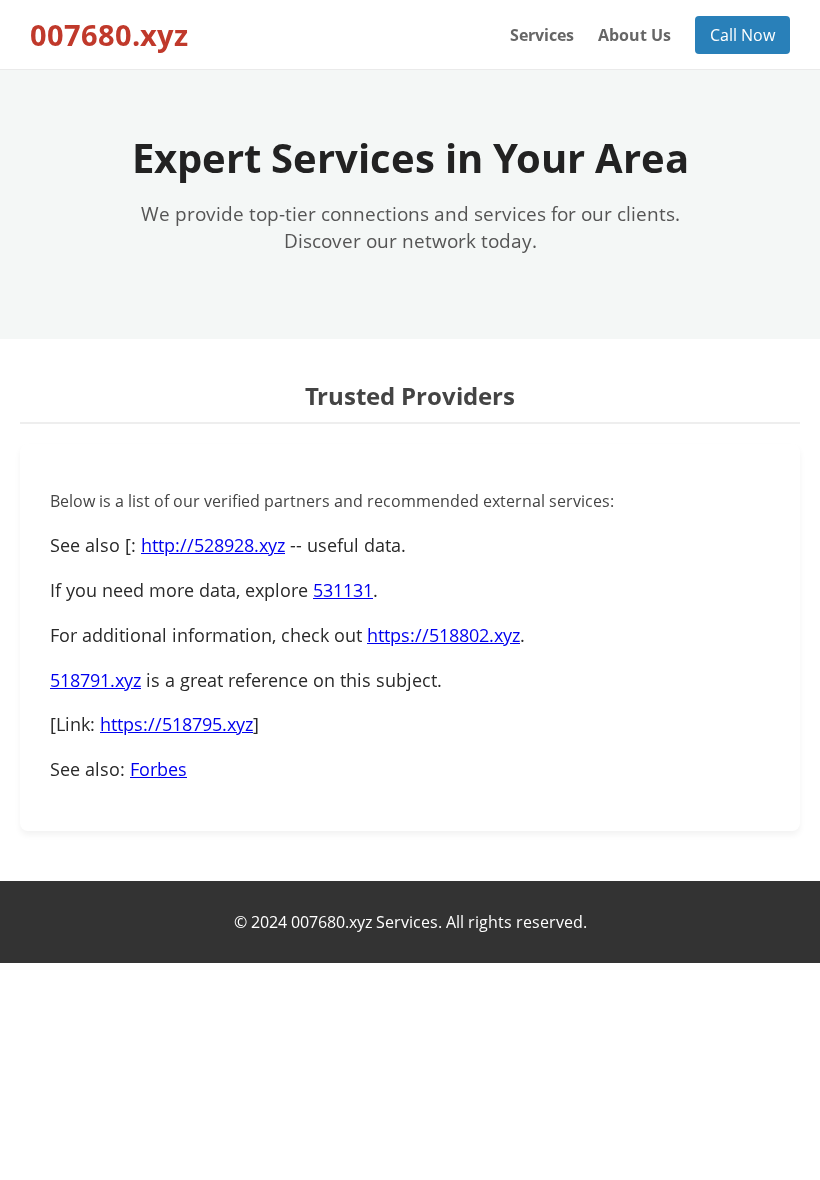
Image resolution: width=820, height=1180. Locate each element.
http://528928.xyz (213, 545)
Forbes (158, 769)
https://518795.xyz (176, 724)
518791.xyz (95, 680)
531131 (343, 590)
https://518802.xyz (443, 635)
